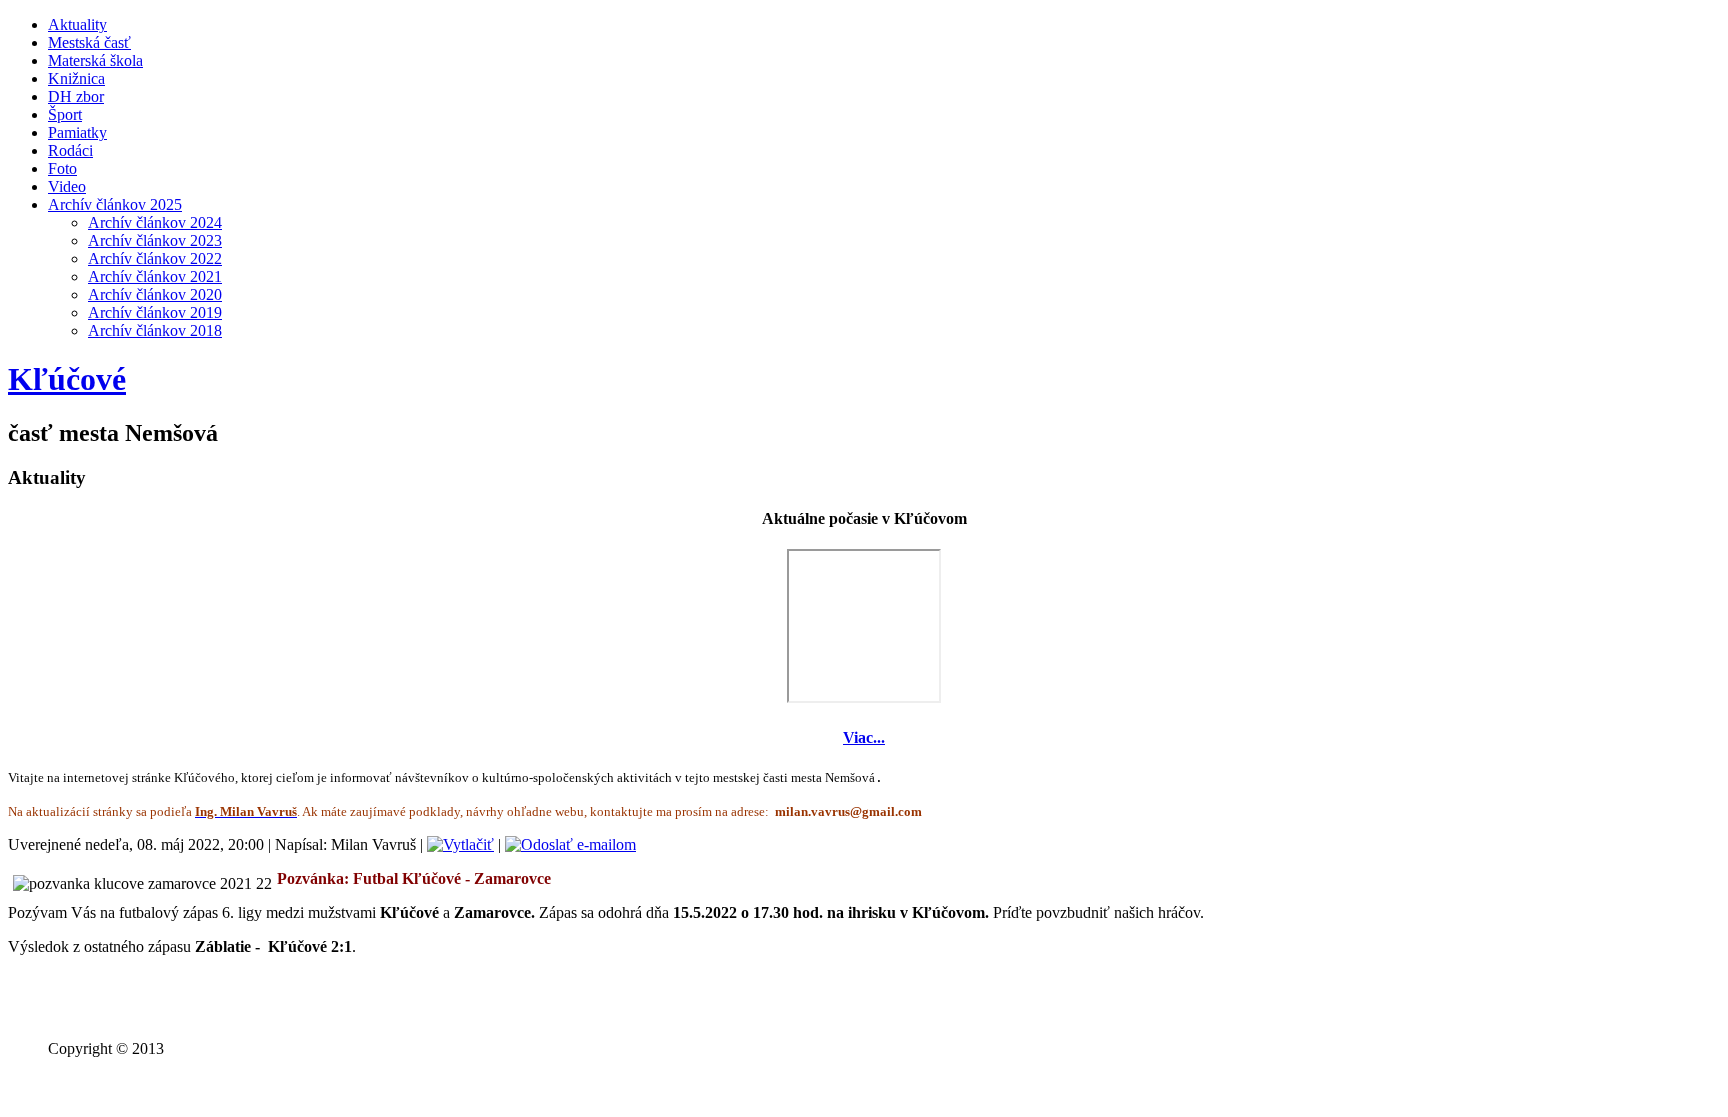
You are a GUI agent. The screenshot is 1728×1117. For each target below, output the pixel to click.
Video (67, 186)
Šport (65, 114)
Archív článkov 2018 (155, 330)
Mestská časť (89, 42)
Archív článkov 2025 (115, 204)
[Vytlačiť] (460, 844)
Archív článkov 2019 (155, 312)
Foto (62, 168)
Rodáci (70, 150)
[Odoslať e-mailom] (570, 844)
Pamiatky (77, 132)
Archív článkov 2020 (155, 294)
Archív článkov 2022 (155, 258)
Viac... (864, 737)
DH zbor (76, 96)
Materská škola (95, 60)
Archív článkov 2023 (155, 240)
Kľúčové (67, 379)
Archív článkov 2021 (155, 276)
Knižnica (76, 78)
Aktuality (77, 24)
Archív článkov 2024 (155, 222)
